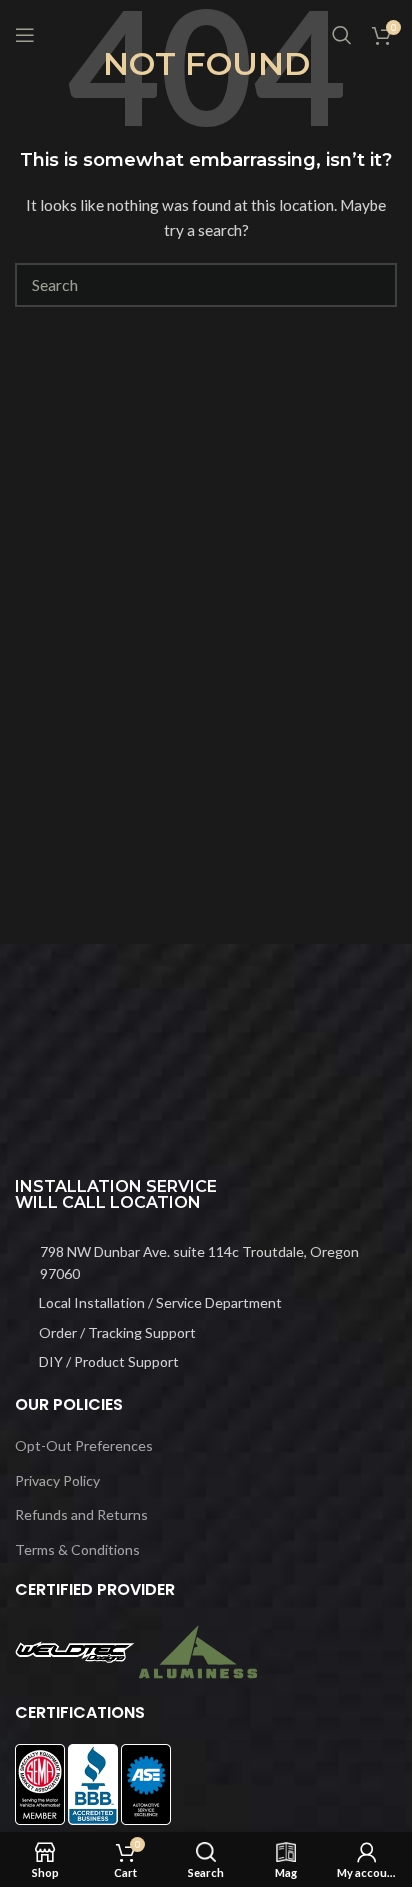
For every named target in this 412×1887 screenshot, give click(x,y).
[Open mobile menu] (25, 35)
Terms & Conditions (77, 1549)
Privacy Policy (57, 1480)
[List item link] (206, 1263)
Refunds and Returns (81, 1514)
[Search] (342, 35)
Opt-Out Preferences (84, 1445)
